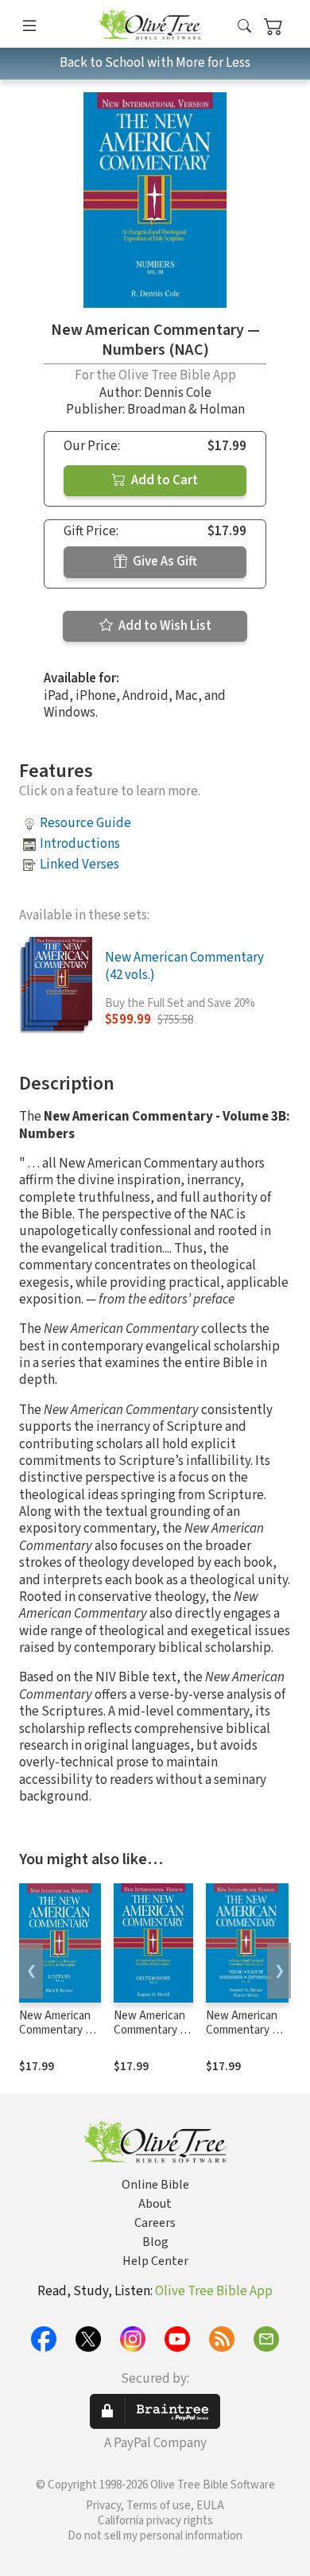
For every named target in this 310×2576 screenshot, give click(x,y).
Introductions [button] (80, 844)
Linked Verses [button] (79, 864)
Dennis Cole (178, 393)
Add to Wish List (164, 626)
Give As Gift (164, 561)
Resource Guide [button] (85, 823)
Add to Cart (163, 480)
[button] (244, 27)
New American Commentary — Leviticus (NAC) (58, 2031)
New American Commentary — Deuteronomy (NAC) (151, 2038)
